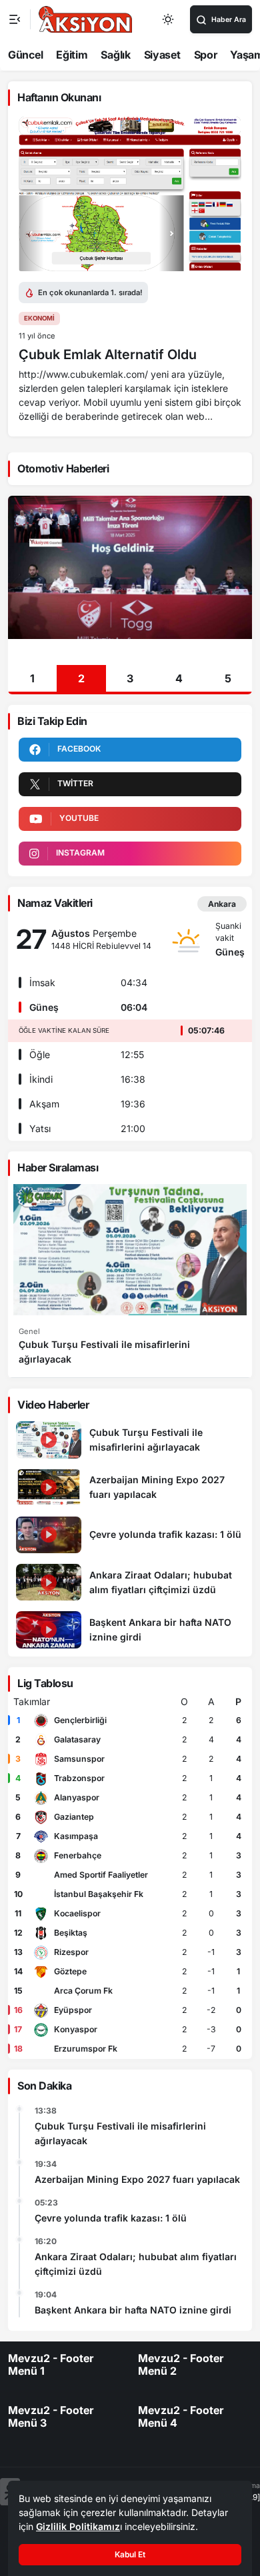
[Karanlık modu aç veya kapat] (169, 19)
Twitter (75, 783)
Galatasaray (77, 1739)
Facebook (79, 749)
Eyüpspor (73, 2010)
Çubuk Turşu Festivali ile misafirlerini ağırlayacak (120, 2133)
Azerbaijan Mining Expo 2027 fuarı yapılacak (137, 2179)
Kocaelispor (77, 1913)
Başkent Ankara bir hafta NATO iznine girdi (133, 2310)
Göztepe (70, 1971)
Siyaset (162, 55)
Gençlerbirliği (80, 1720)
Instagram (80, 853)
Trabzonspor (79, 1778)
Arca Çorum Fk (83, 1991)
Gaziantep (74, 1817)
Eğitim (72, 55)
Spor (206, 55)
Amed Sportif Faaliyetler (101, 1875)
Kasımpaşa (76, 1836)
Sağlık (115, 55)
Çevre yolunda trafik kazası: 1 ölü (111, 2218)
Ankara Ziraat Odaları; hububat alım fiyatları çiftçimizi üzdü (136, 2264)
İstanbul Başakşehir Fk (99, 1894)
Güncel (25, 55)
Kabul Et (130, 2554)
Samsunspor (79, 1759)
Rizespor (71, 1952)
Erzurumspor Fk (86, 2049)
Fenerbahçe (78, 1855)
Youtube (79, 818)
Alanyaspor (77, 1797)
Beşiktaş (71, 1933)
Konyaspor (76, 2029)
